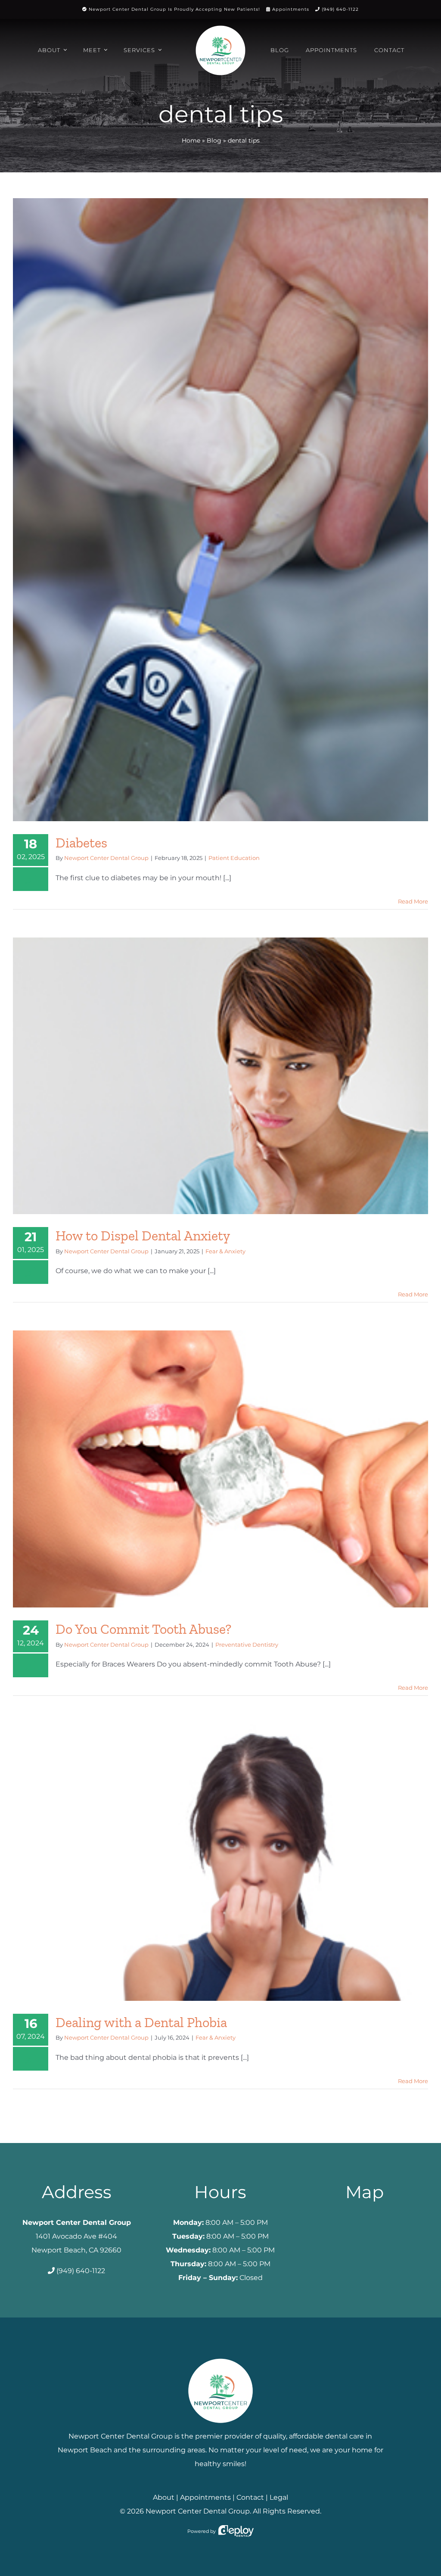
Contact (250, 2497)
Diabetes (81, 843)
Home (191, 140)
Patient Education (234, 858)
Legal (279, 2497)
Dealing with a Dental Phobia (141, 2022)
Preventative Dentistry (247, 1645)
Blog (214, 140)
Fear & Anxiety (225, 1251)
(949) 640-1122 (340, 9)
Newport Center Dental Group (106, 858)
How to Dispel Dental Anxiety (143, 1236)
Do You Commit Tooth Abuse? (143, 1629)
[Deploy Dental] (236, 2531)
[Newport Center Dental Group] (220, 2355)
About (164, 2497)
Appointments (291, 9)
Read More (413, 901)
